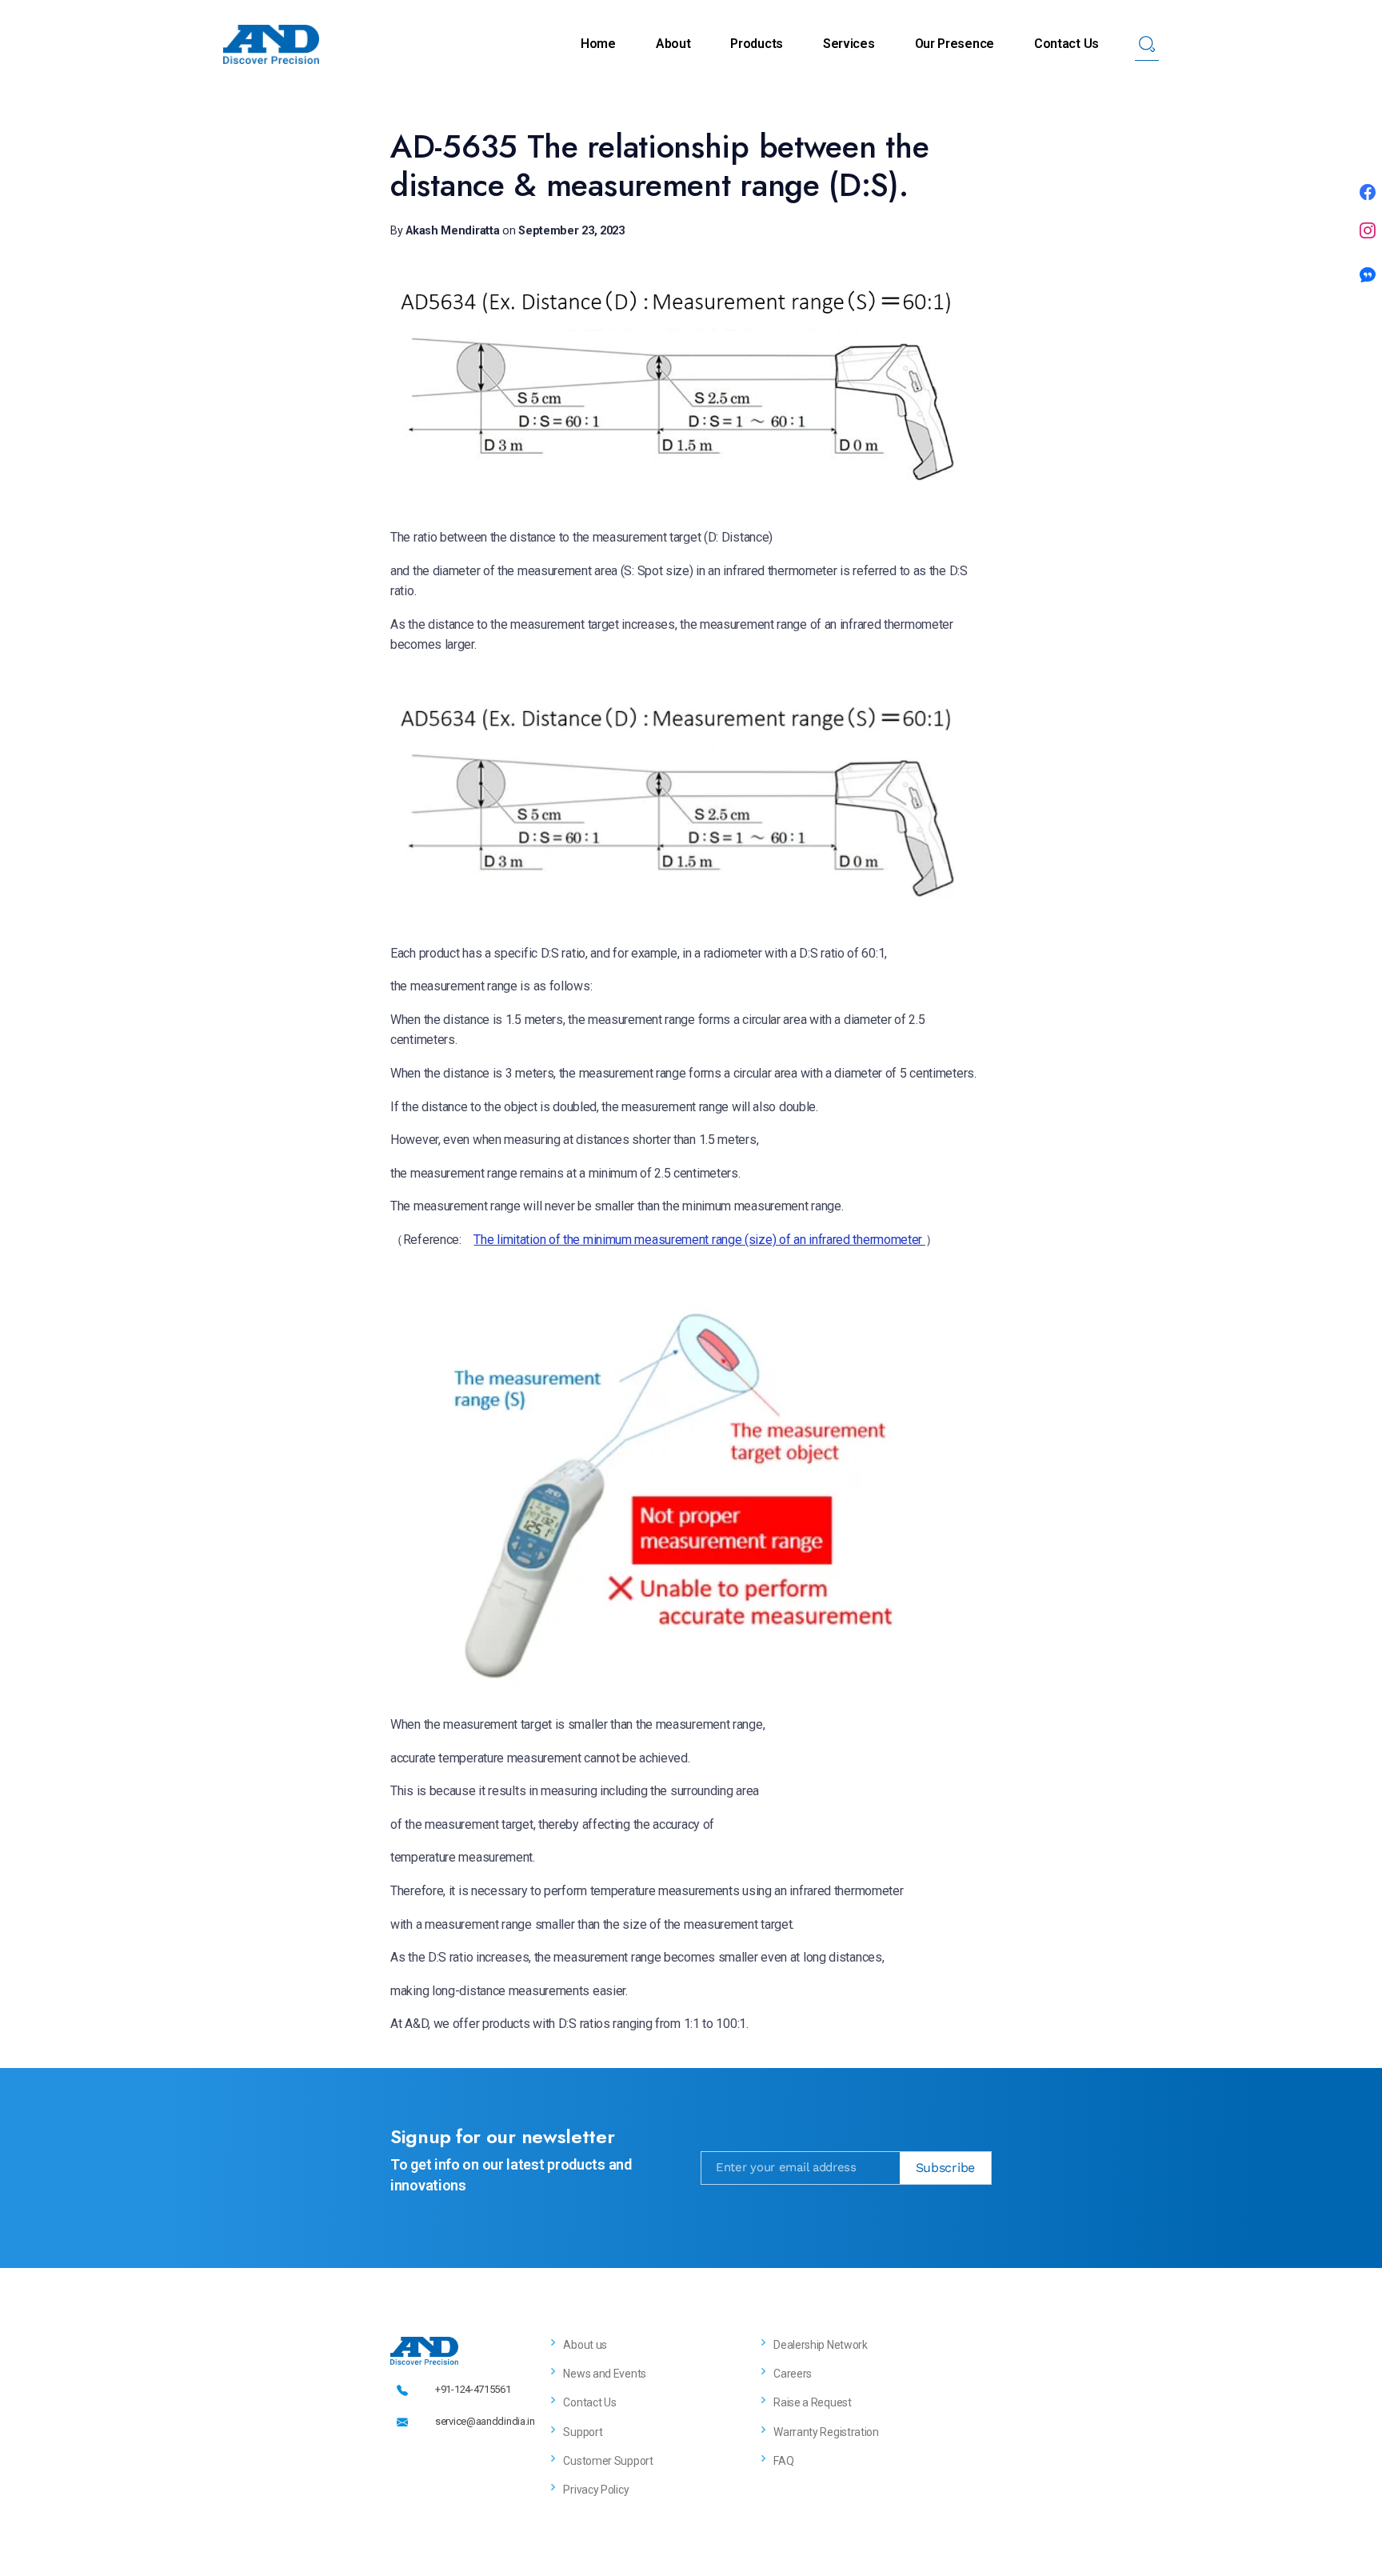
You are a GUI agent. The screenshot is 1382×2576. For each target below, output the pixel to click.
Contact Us (1066, 44)
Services (849, 44)
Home (598, 44)
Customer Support (608, 2461)
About (673, 44)
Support (583, 2432)
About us (585, 2345)
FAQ (783, 2461)
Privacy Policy (596, 2490)
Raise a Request (813, 2402)
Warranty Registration (826, 2432)
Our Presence (955, 44)
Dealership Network (821, 2345)
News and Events (605, 2374)
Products (757, 44)
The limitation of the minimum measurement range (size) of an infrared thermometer (699, 1240)
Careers (793, 2374)
